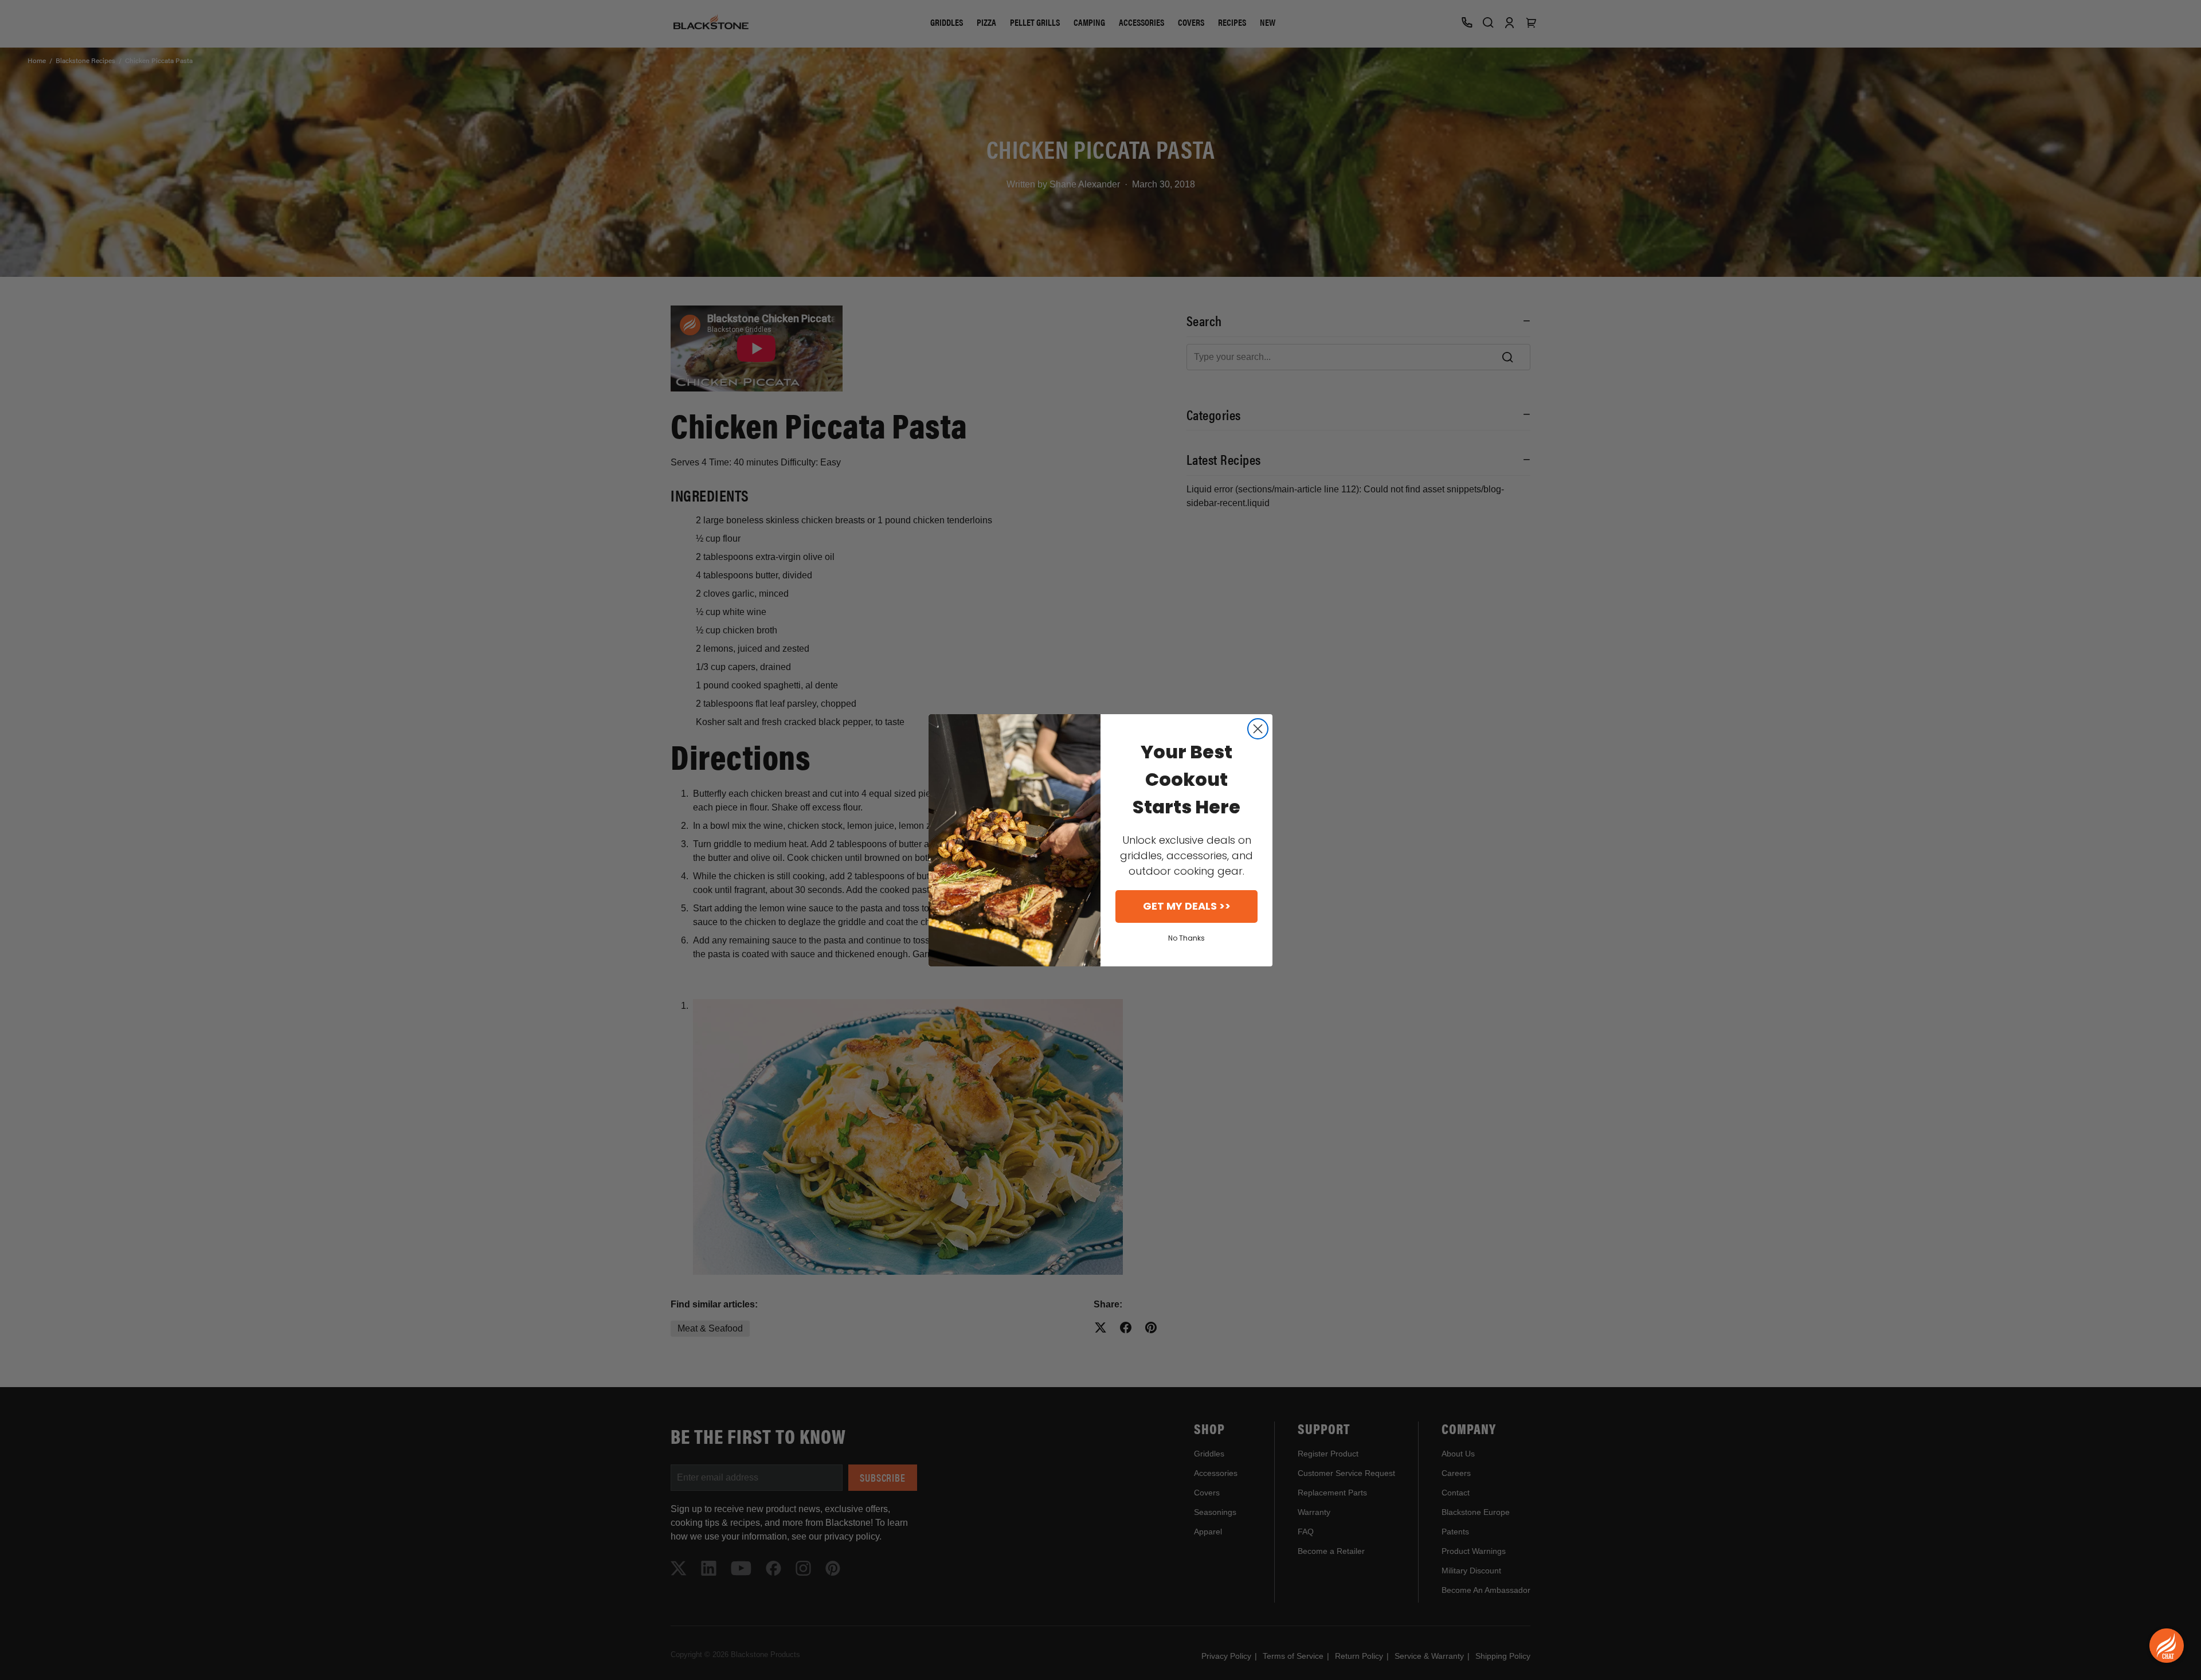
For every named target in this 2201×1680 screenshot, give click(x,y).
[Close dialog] (1258, 729)
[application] (2167, 1646)
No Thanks (1186, 938)
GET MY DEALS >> (1187, 906)
